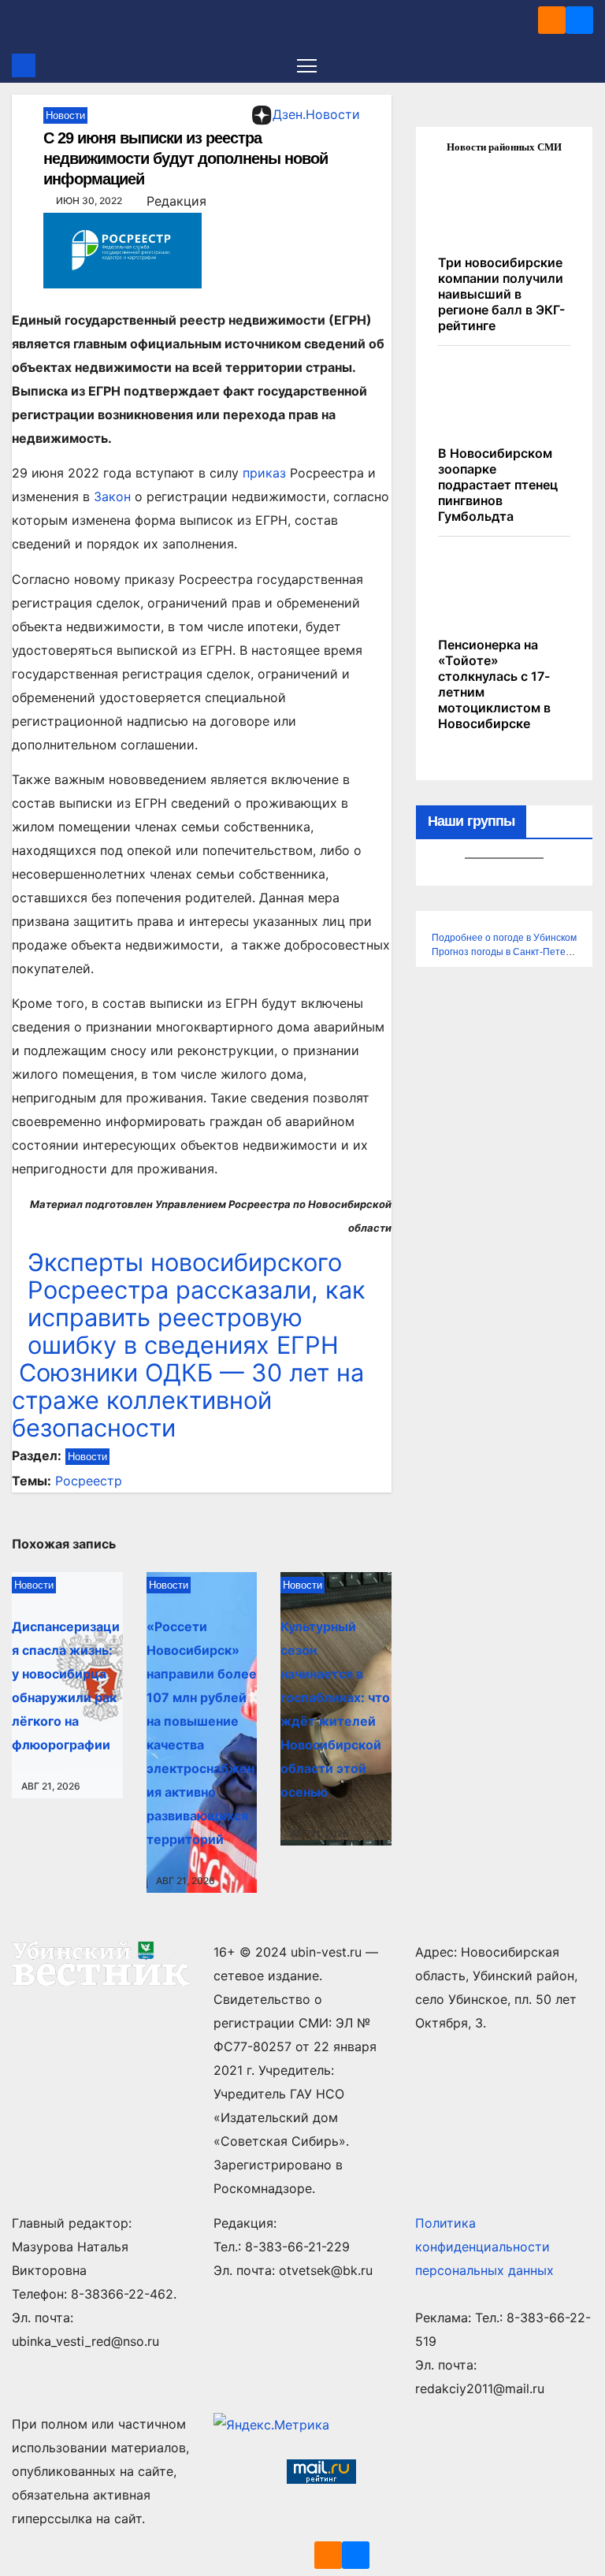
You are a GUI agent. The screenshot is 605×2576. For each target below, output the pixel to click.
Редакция (176, 201)
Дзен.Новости (316, 114)
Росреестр (89, 1481)
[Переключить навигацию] (307, 65)
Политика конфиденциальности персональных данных (484, 2247)
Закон (112, 496)
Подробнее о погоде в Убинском (504, 938)
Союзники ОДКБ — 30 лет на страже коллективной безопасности (188, 1400)
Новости (65, 115)
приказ (264, 473)
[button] (583, 65)
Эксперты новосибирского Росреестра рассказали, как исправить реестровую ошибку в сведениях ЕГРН (197, 1303)
